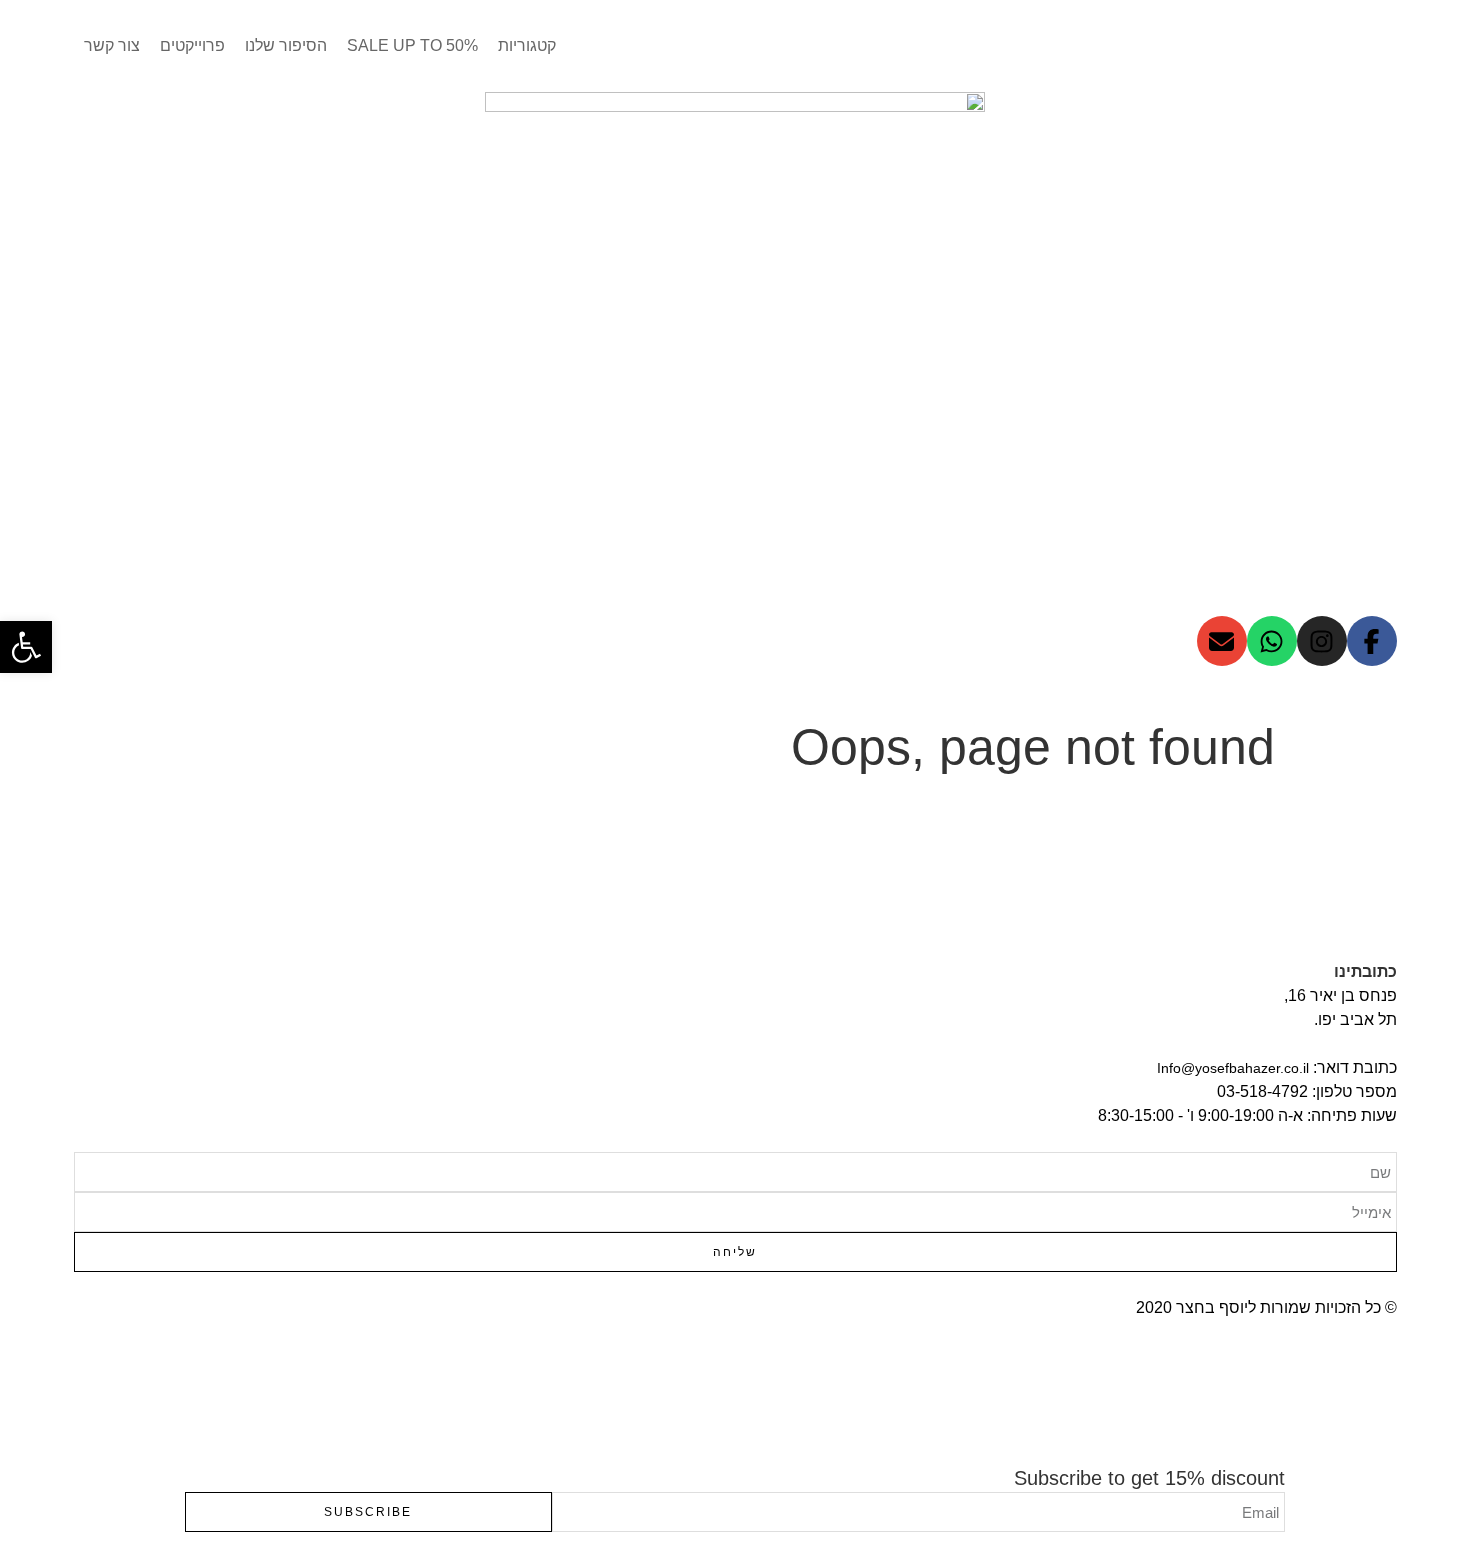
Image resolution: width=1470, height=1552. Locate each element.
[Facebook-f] (1372, 641)
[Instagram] (1322, 641)
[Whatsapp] (1272, 641)
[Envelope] (1222, 641)
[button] (26, 647)
